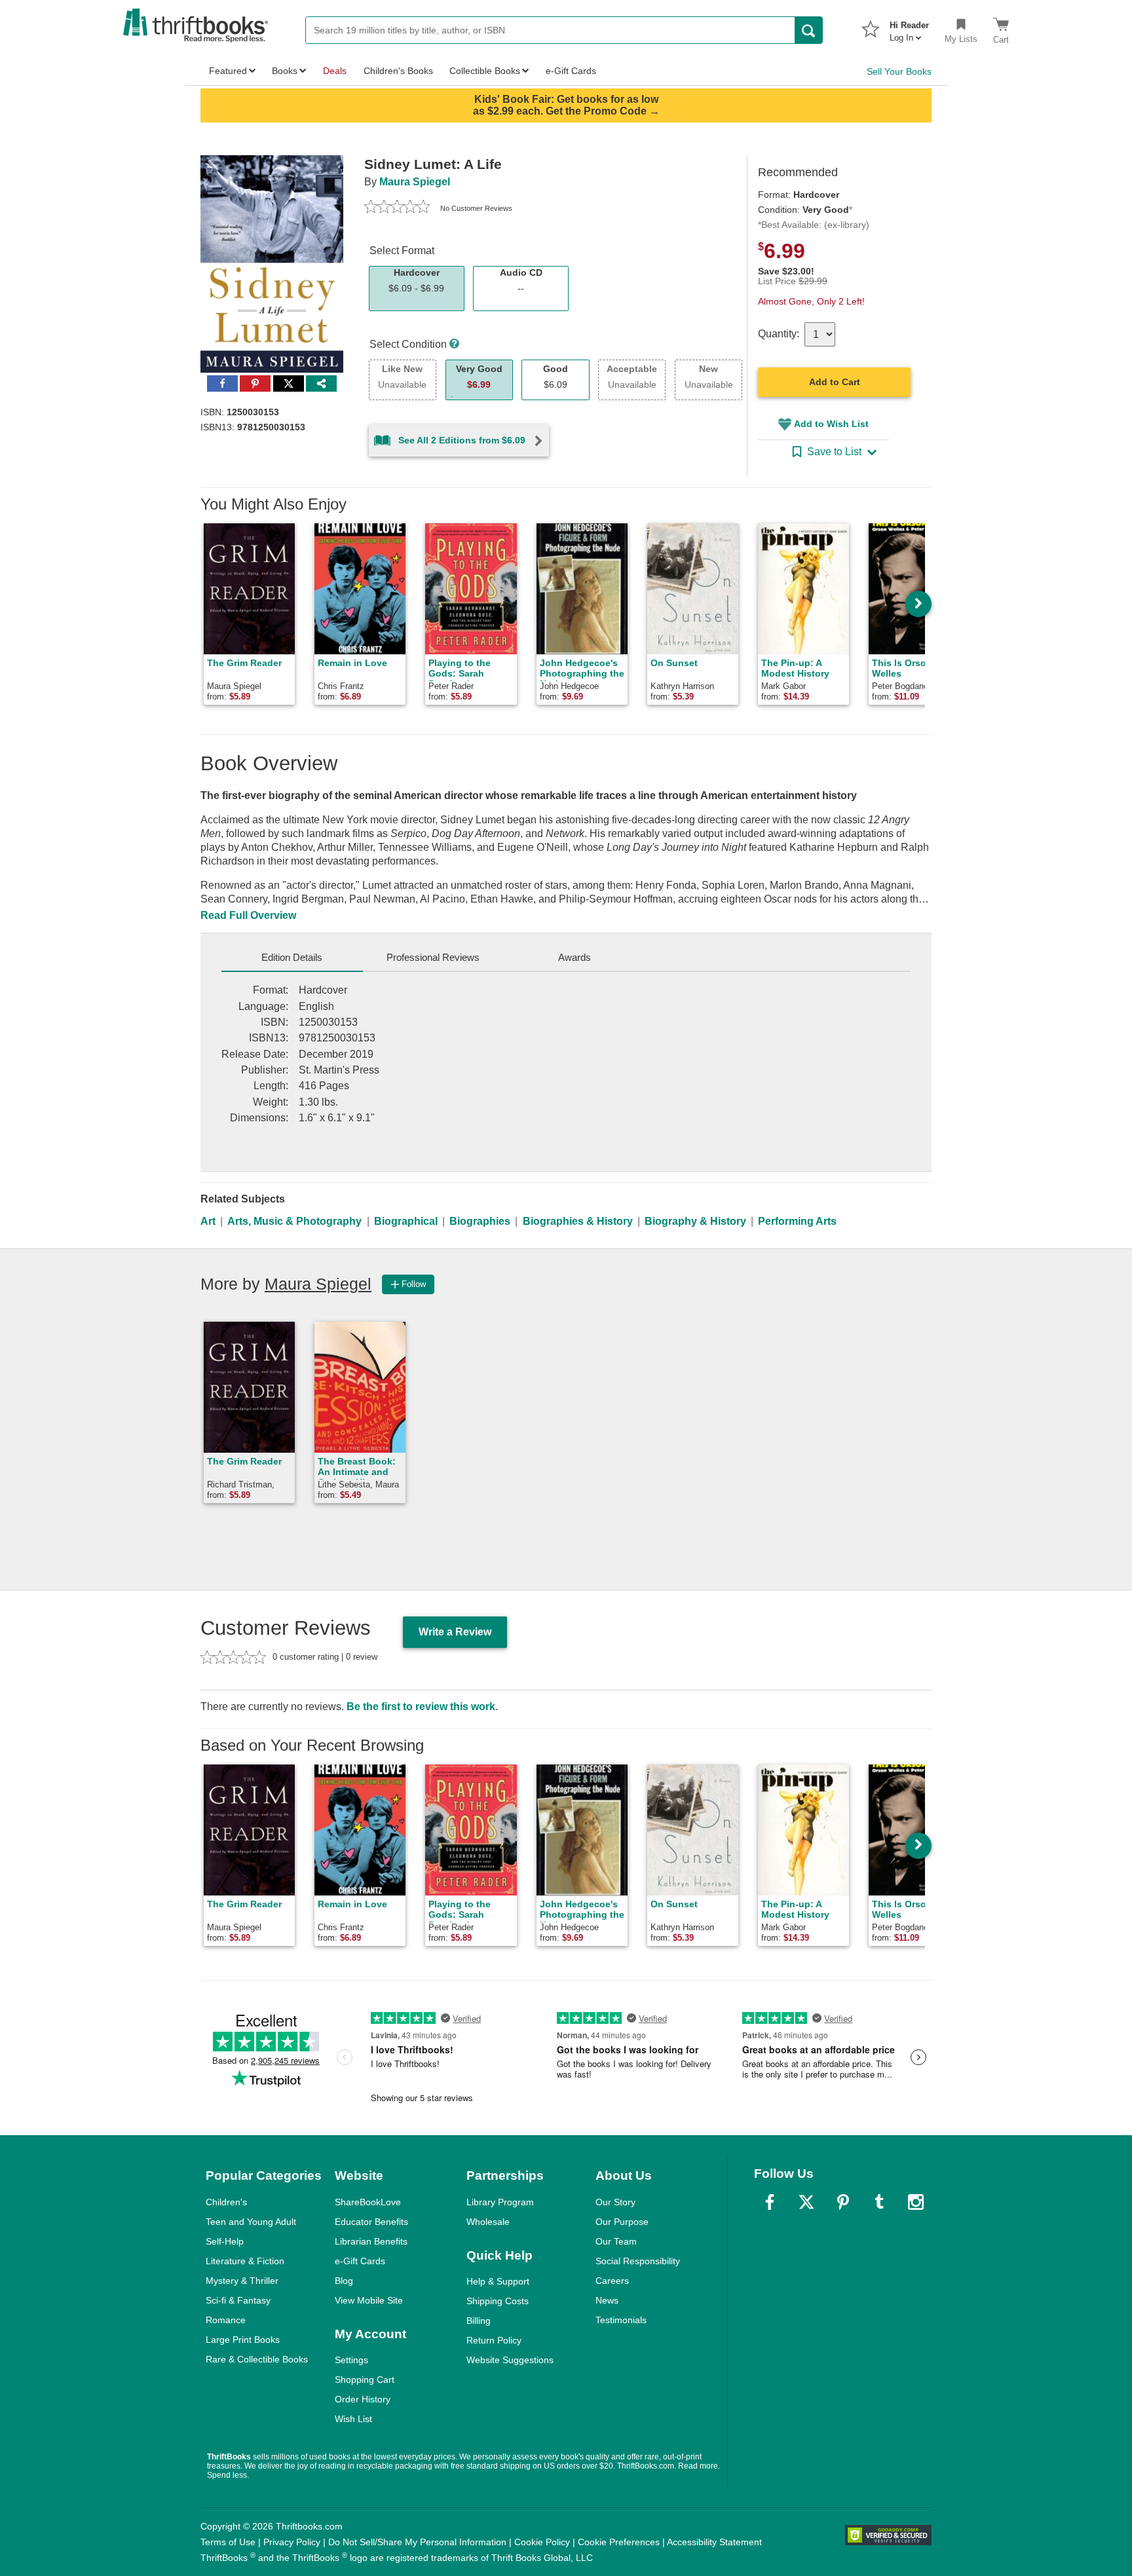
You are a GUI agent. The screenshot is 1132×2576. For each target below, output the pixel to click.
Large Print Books (243, 2340)
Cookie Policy (542, 2542)
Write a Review (455, 1632)
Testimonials (621, 2320)
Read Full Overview (248, 915)
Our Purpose (622, 2222)
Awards (575, 957)
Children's (226, 2202)
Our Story (615, 2202)
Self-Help (225, 2241)
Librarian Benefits (371, 2241)
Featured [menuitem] (228, 71)
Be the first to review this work (421, 1707)
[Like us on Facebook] (770, 2202)
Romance (226, 2320)
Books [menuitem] (285, 71)
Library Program (500, 2202)
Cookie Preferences (619, 2542)
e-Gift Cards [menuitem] (571, 71)
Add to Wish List (831, 424)
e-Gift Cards (360, 2261)
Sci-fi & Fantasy (238, 2300)
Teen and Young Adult (251, 2222)
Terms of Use (228, 2542)
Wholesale (488, 2222)
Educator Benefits (371, 2222)
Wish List (353, 2419)
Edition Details (292, 957)
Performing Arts (797, 1221)
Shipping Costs (498, 2301)
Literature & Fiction (245, 2261)
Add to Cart (835, 382)
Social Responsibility (638, 2261)
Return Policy (494, 2340)
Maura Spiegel (415, 182)
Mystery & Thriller (242, 2281)
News (607, 2300)
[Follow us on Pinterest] (843, 2202)
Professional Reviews (433, 957)
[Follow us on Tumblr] (879, 2202)
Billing (479, 2321)
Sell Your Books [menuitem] (899, 71)
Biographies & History (578, 1221)
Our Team (616, 2241)
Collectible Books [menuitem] (485, 71)
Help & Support (498, 2281)
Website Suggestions (510, 2360)
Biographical (406, 1221)
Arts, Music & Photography (294, 1221)
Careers (612, 2281)
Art (208, 1221)
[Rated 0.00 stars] (397, 208)
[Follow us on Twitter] (806, 2202)
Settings (351, 2360)
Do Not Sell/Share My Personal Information (417, 2542)
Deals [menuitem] (335, 71)
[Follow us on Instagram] (916, 2202)
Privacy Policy (292, 2542)
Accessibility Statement (714, 2542)
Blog (344, 2281)
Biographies (480, 1221)
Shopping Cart (365, 2380)
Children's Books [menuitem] (398, 71)
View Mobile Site (369, 2300)
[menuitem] (909, 28)
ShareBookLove (368, 2202)
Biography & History (695, 1221)
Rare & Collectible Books (257, 2359)
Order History (363, 2399)
